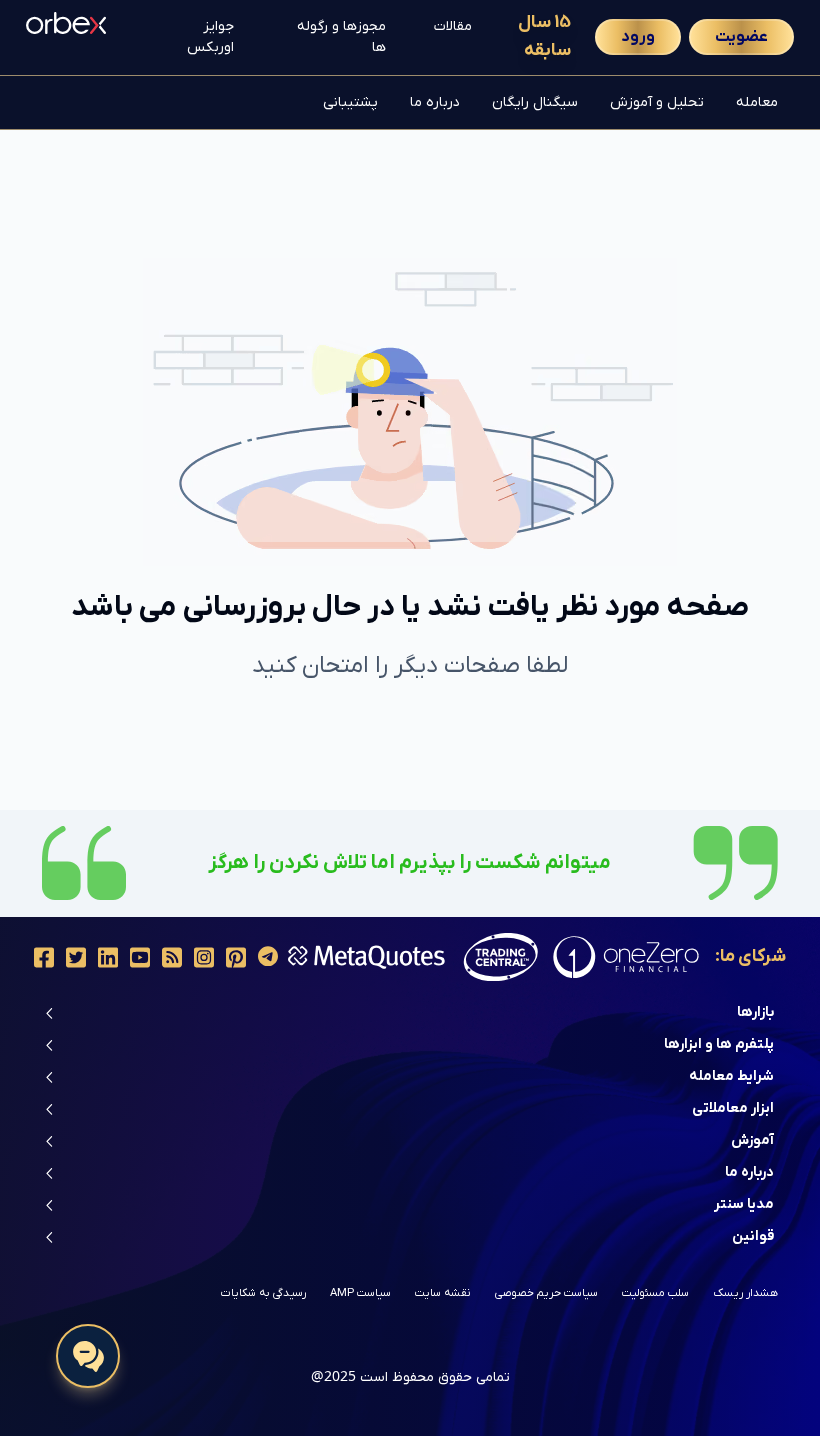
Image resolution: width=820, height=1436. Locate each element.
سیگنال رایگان (535, 102)
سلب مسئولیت (655, 1293)
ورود (638, 37)
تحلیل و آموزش (657, 102)
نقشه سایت (443, 1293)
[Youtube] (140, 957)
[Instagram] (204, 957)
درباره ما (435, 102)
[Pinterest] (236, 957)
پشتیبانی (350, 102)
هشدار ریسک (745, 1293)
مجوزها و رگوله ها (341, 37)
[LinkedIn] (108, 957)
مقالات (453, 26)
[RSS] (172, 957)
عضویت (741, 37)
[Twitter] (76, 957)
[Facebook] (44, 957)
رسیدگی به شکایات (263, 1293)
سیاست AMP (360, 1293)
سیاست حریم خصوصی (546, 1293)
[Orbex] (66, 21)
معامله (757, 102)
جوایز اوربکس (210, 37)
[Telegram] (268, 957)
